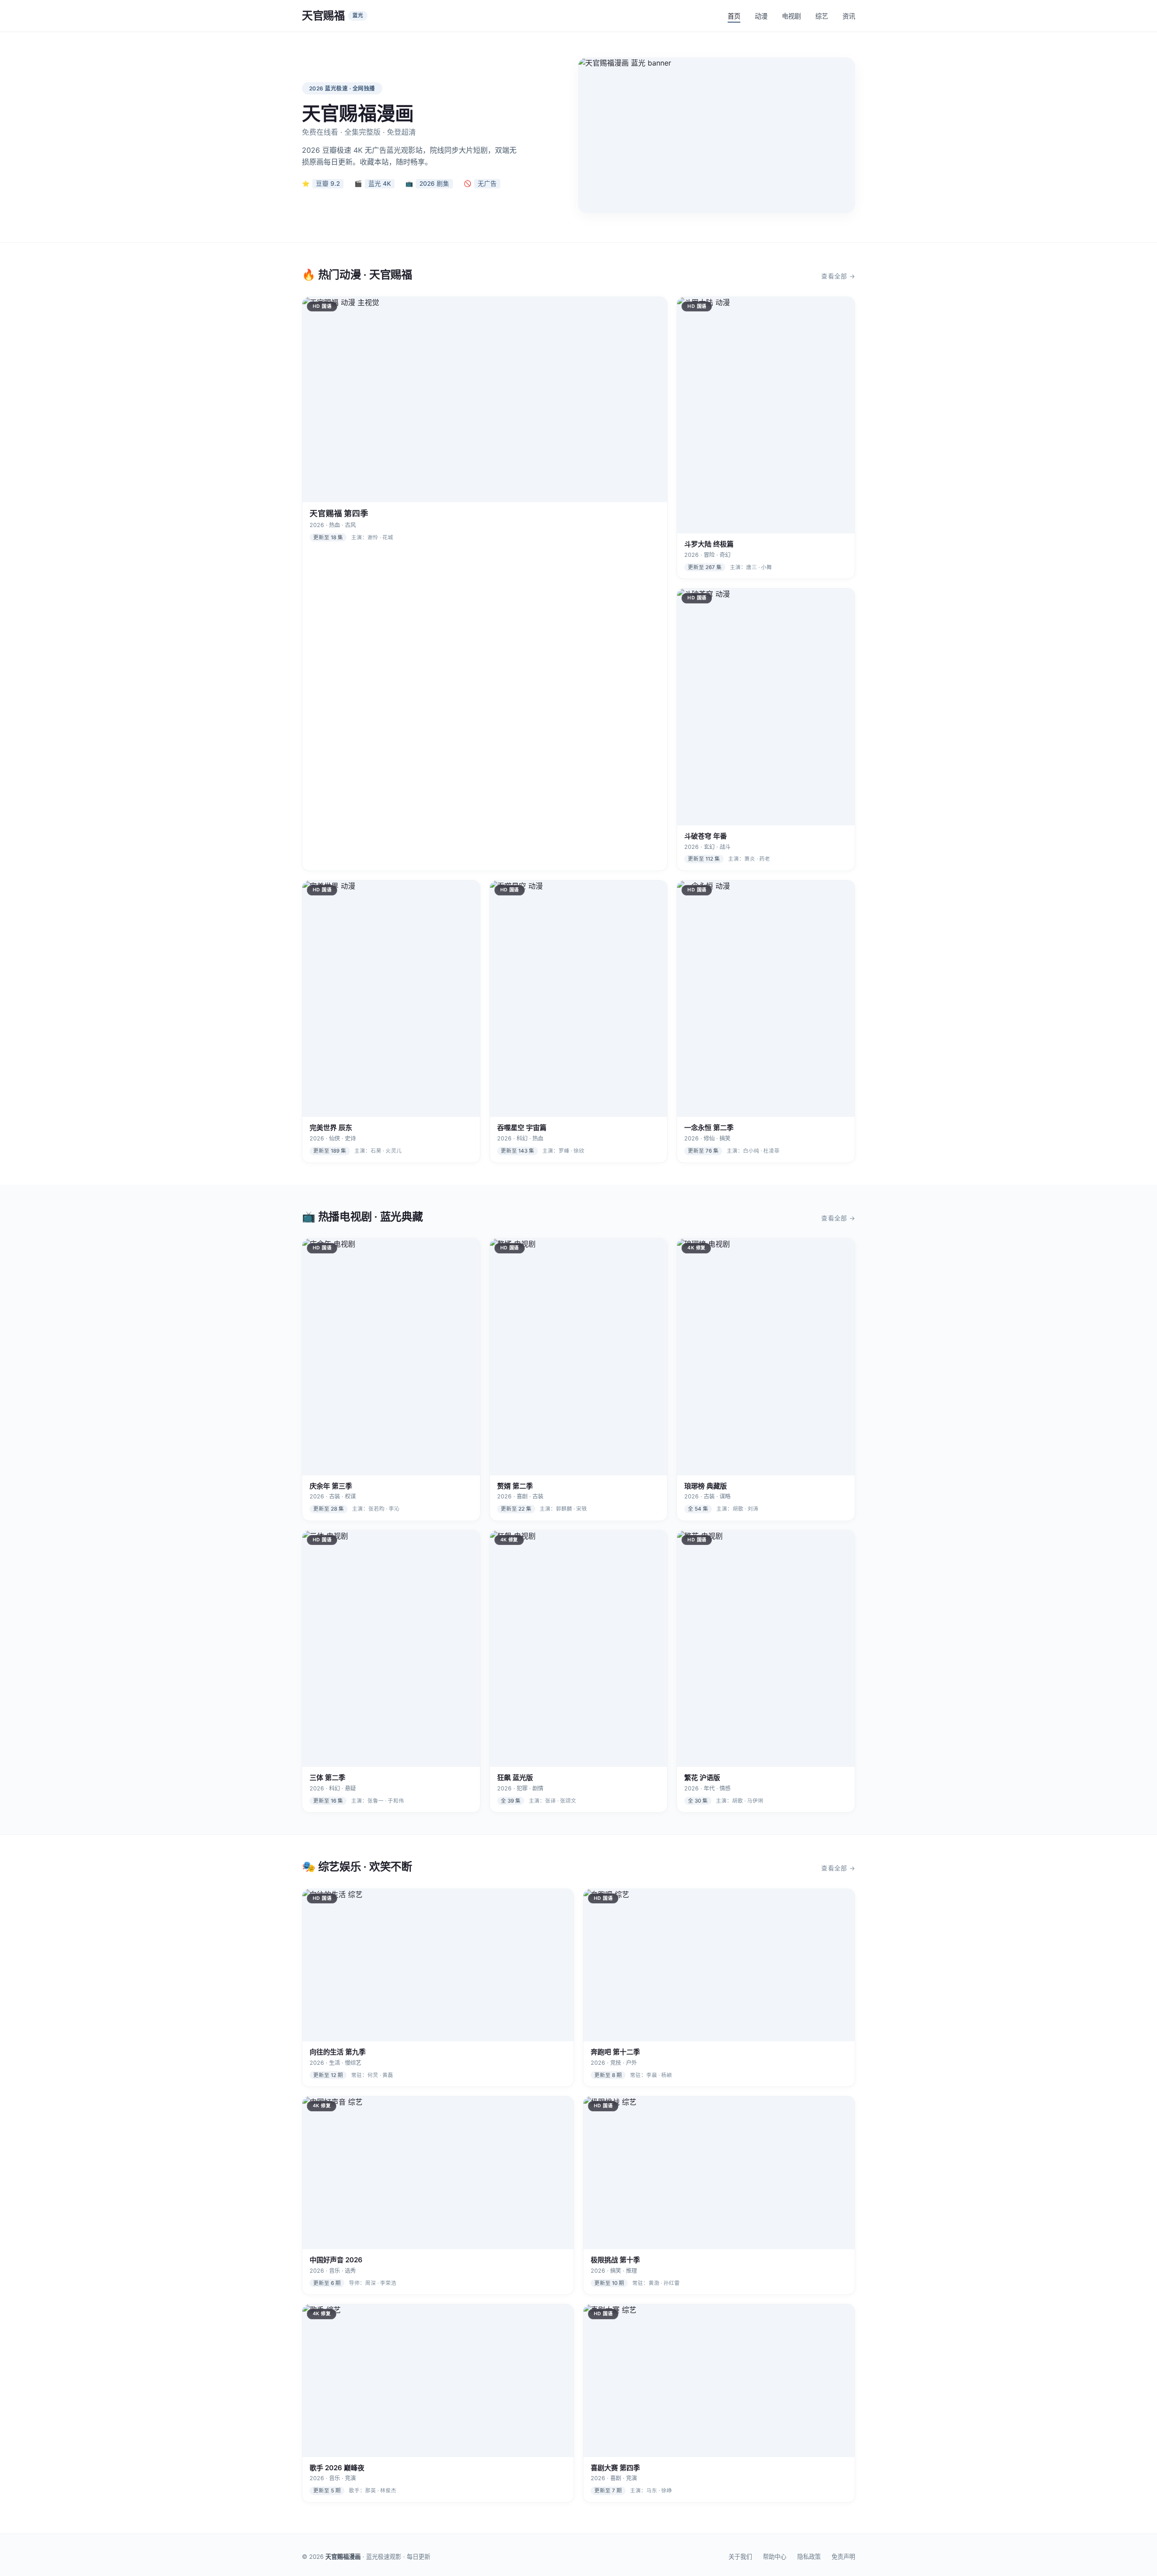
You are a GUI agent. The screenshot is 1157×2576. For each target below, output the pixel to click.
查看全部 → (838, 276)
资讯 (849, 16)
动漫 (761, 16)
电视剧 (791, 16)
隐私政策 (809, 2557)
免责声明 (843, 2557)
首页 (734, 16)
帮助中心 (775, 2557)
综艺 (822, 16)
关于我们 (740, 2557)
